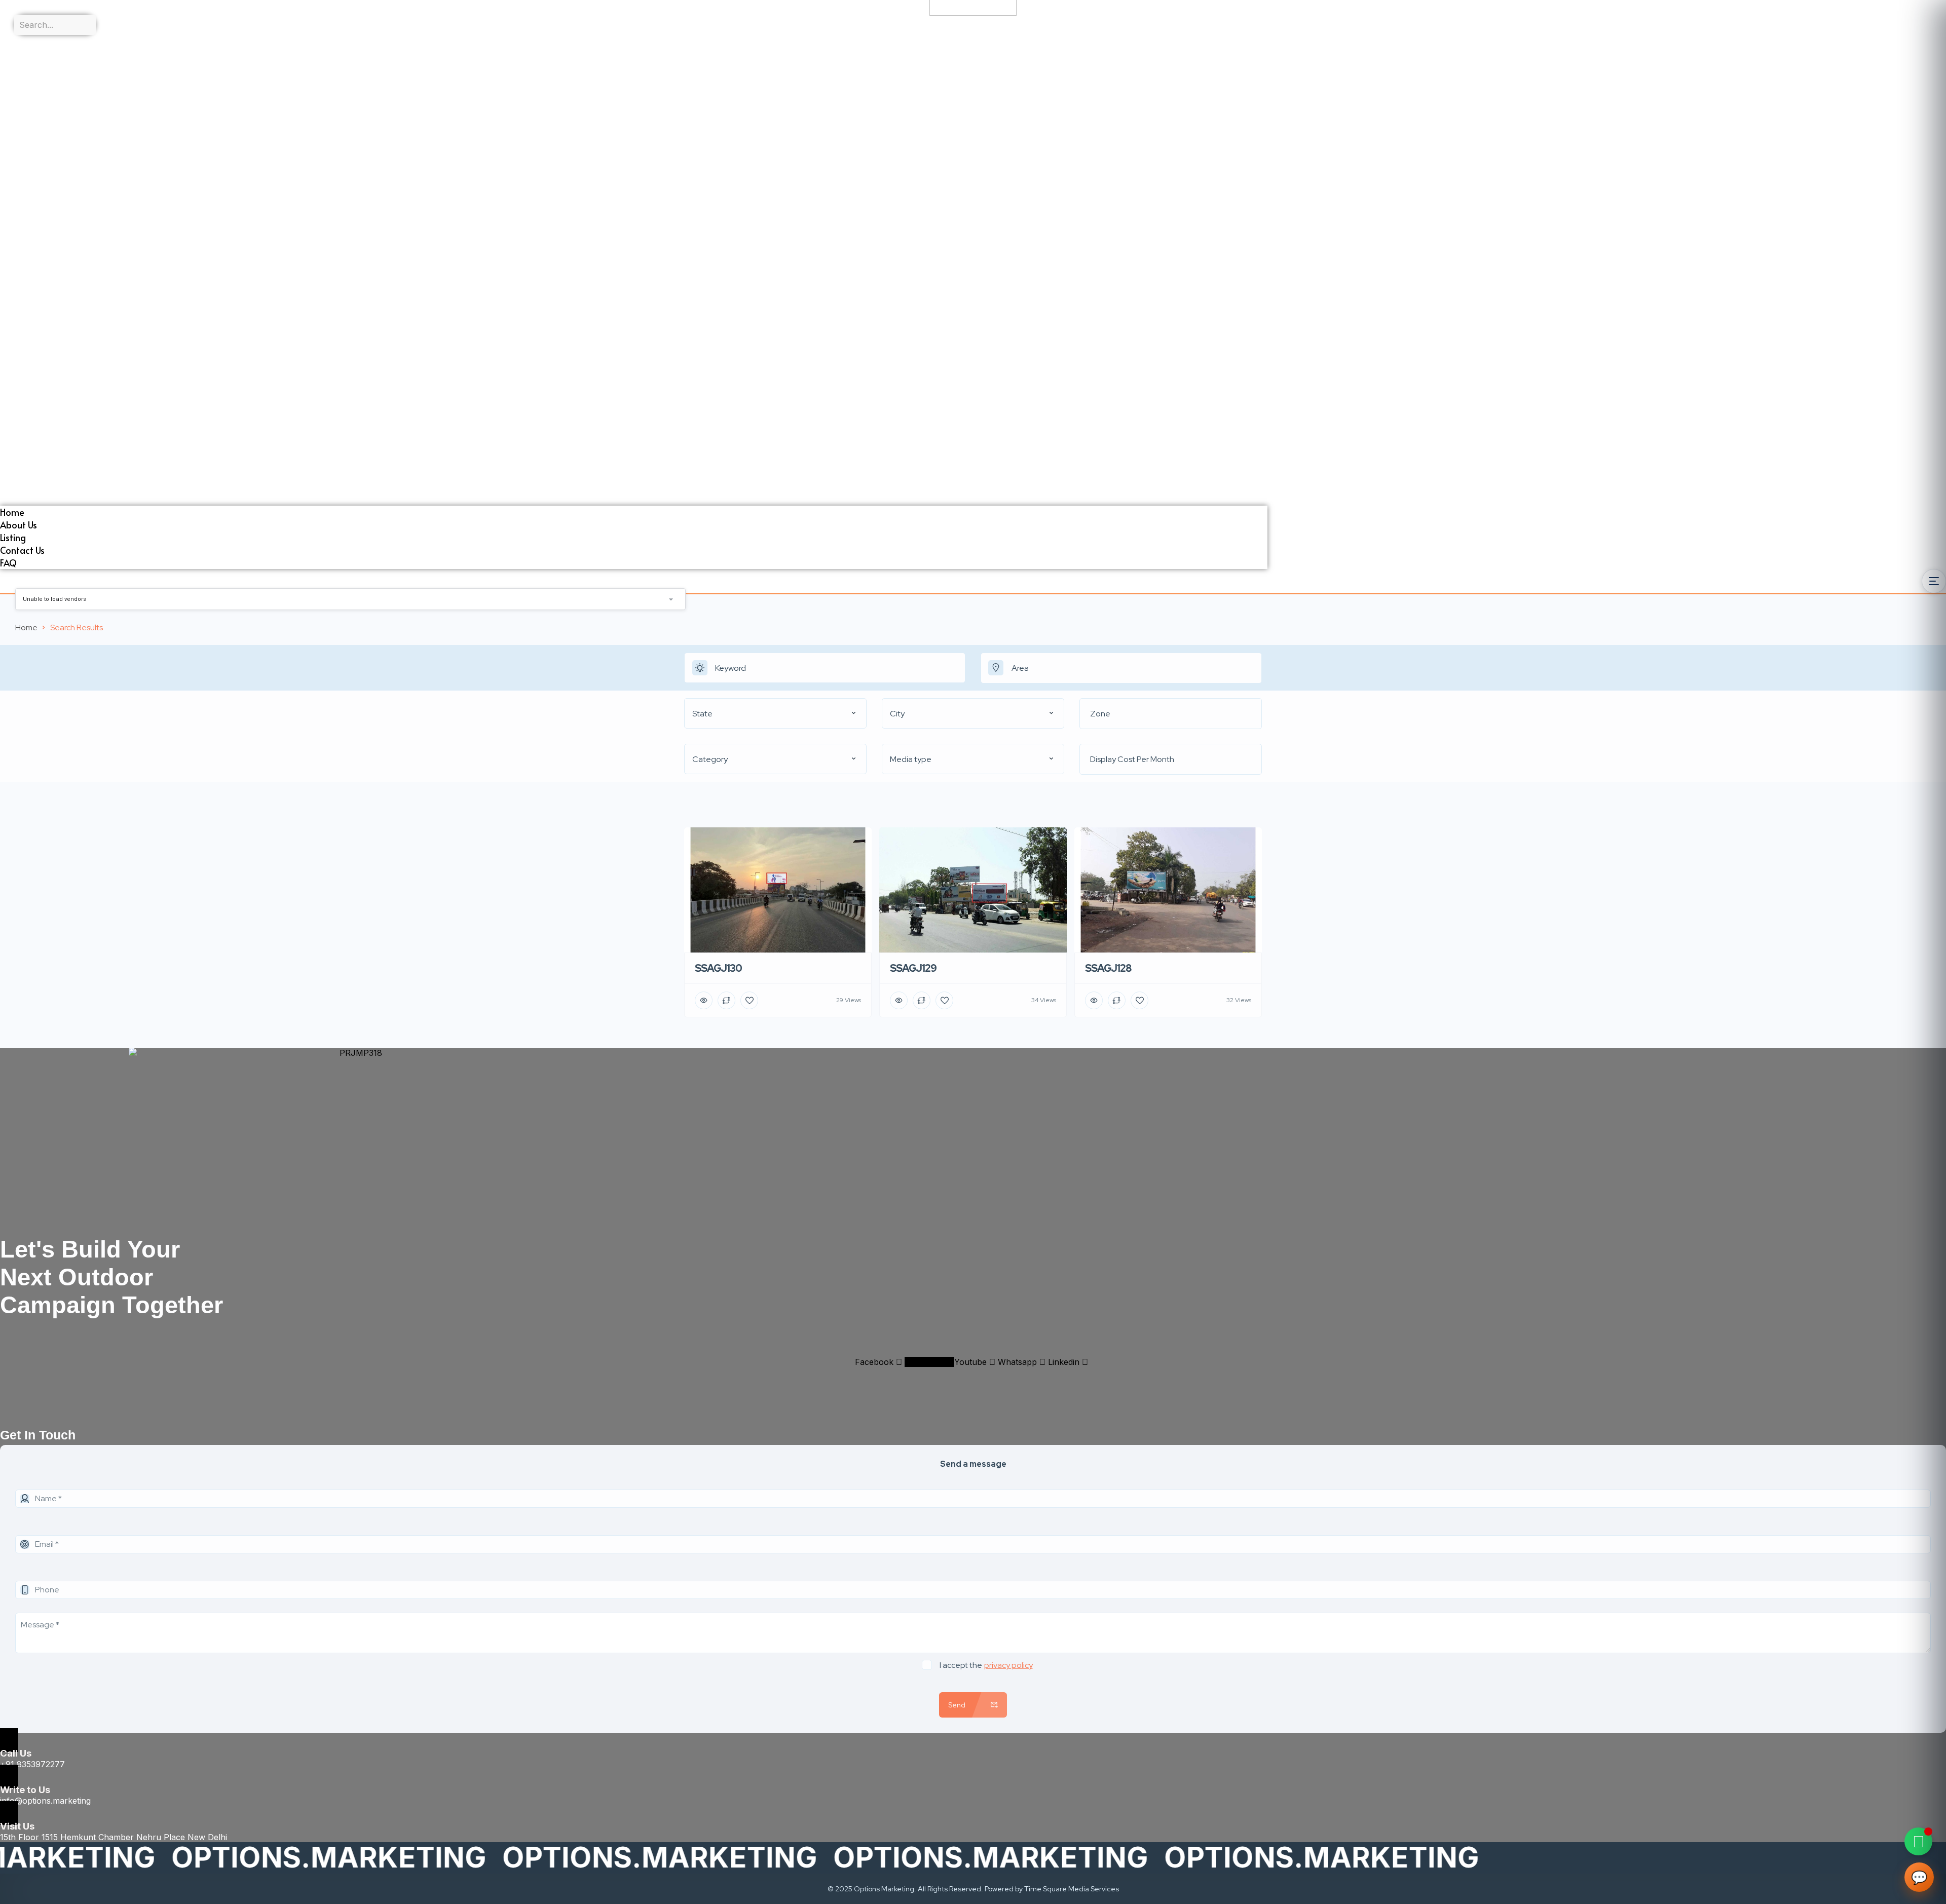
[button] (634, 302)
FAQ (8, 92)
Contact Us (22, 79)
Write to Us (25, 1790)
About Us (18, 54)
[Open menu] (1934, 581)
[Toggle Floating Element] (1918, 1841)
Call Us (16, 1753)
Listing (13, 67)
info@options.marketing (45, 1801)
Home (12, 41)
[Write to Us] (9, 1777)
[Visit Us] (9, 1813)
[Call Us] (9, 1740)
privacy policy (1008, 1665)
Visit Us (17, 1826)
